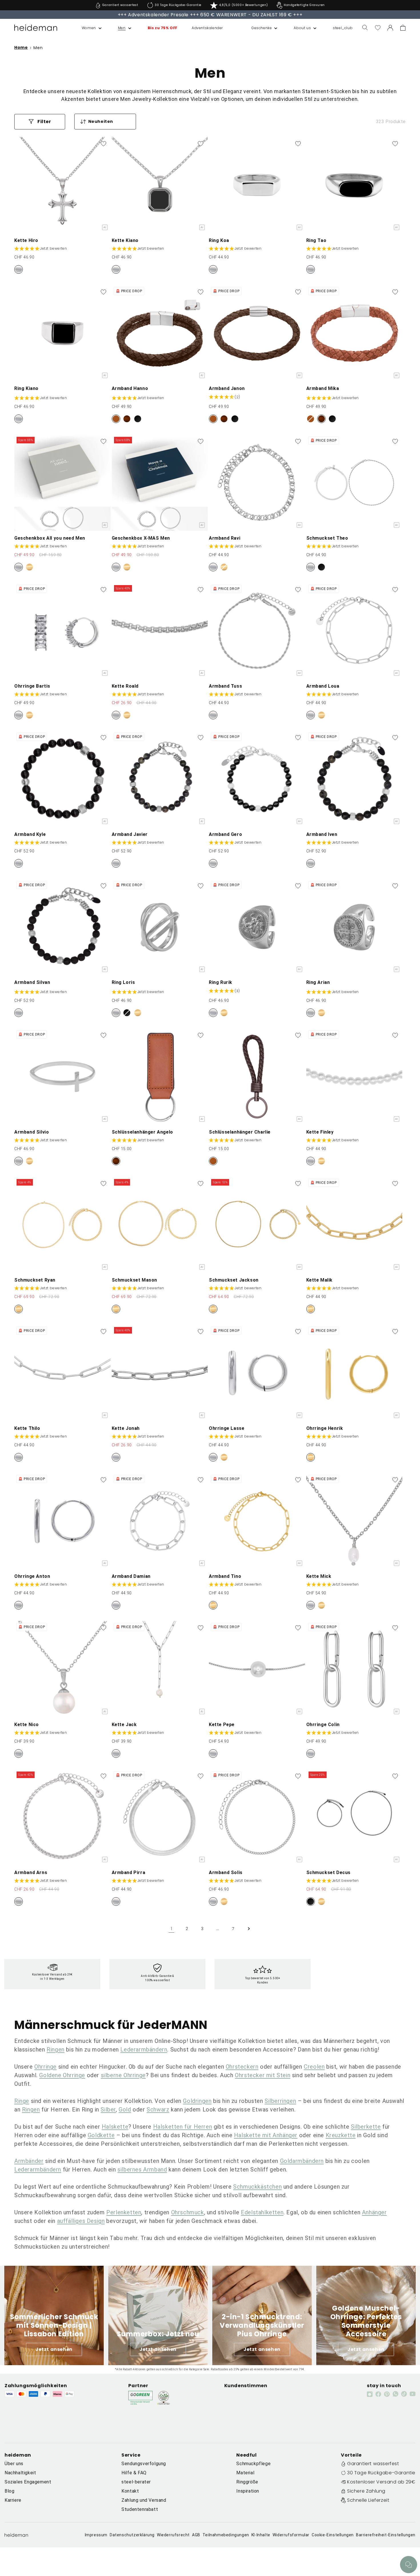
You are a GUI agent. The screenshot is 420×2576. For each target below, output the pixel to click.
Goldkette (101, 2135)
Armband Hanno (130, 388)
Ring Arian (318, 982)
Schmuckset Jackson (234, 1280)
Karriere (13, 2500)
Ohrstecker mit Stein (263, 2075)
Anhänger (374, 2212)
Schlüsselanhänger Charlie (240, 1132)
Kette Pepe (222, 1725)
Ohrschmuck (188, 2212)
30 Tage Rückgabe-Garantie (381, 2473)
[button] (86, 28)
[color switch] (19, 269)
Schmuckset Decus (329, 1873)
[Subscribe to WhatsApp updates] (395, 2394)
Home (21, 48)
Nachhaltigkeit (20, 2473)
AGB (196, 2535)
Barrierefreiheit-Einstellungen (386, 2535)
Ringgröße (247, 2482)
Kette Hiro (26, 240)
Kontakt (130, 2491)
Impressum (96, 2535)
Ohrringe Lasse (227, 1428)
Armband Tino (225, 1576)
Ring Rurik (221, 982)
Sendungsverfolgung (144, 2464)
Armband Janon (227, 388)
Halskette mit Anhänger (266, 2135)
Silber (108, 2109)
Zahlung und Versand (144, 2500)
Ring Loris (123, 982)
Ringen (56, 2049)
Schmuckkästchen (257, 2187)
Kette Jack (124, 1725)
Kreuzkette (341, 2135)
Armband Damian (131, 1576)
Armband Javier (130, 834)
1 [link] (172, 1929)
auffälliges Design (81, 2221)
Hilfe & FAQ (134, 2473)
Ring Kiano (26, 388)
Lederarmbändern (144, 2049)
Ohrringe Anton (32, 1576)
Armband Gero (225, 834)
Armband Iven (322, 834)
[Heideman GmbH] (36, 28)
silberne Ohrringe (123, 2075)
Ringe (22, 2101)
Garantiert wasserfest (373, 2464)
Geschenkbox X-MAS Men (141, 538)
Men (38, 48)
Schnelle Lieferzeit (368, 2500)
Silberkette (366, 2127)
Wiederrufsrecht (173, 2535)
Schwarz (158, 2109)
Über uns (14, 2464)
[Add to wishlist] (103, 144)
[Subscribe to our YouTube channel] (413, 2394)
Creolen (314, 2067)
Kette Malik (320, 1280)
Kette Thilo (27, 1428)
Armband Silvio (32, 1132)
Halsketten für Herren (183, 2127)
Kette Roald (125, 686)
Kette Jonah (126, 1428)
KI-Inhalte (261, 2535)
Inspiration (248, 2491)
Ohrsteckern (242, 2067)
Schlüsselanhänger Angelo (142, 1132)
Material (245, 2473)
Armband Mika (323, 388)
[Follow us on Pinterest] (387, 2394)
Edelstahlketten (262, 2212)
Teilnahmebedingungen (226, 2535)
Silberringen (280, 2101)
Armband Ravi (225, 538)
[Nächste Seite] (249, 1929)
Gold (125, 2109)
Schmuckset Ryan (35, 1280)
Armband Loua (323, 686)
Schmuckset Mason (135, 1280)
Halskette (115, 2127)
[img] (225, 397)
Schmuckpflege (253, 2464)
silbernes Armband (142, 2169)
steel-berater (136, 2482)
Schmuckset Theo (327, 538)
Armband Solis (226, 1873)
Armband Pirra (129, 1873)
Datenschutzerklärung (132, 2535)
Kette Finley (320, 1132)
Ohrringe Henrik (325, 1428)
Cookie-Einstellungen (333, 2535)
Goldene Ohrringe (62, 2075)
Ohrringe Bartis (32, 686)
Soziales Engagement (28, 2482)
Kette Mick (319, 1576)
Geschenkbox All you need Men (50, 538)
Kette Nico (27, 1725)
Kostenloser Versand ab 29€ (381, 2482)
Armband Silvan (32, 982)
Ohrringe (45, 2067)
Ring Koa (219, 240)
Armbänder (29, 2161)
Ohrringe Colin (323, 1725)
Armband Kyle (30, 834)
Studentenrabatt (140, 2509)
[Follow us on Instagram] (370, 2394)
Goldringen (197, 2101)
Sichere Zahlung (366, 2491)
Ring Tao (316, 240)
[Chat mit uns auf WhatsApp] (409, 2565)
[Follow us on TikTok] (404, 2394)
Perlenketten (124, 2212)
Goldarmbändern (302, 2161)
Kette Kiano (125, 240)
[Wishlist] (378, 28)
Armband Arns (31, 1873)
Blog (9, 2491)
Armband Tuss (225, 686)
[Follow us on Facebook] (378, 2394)
